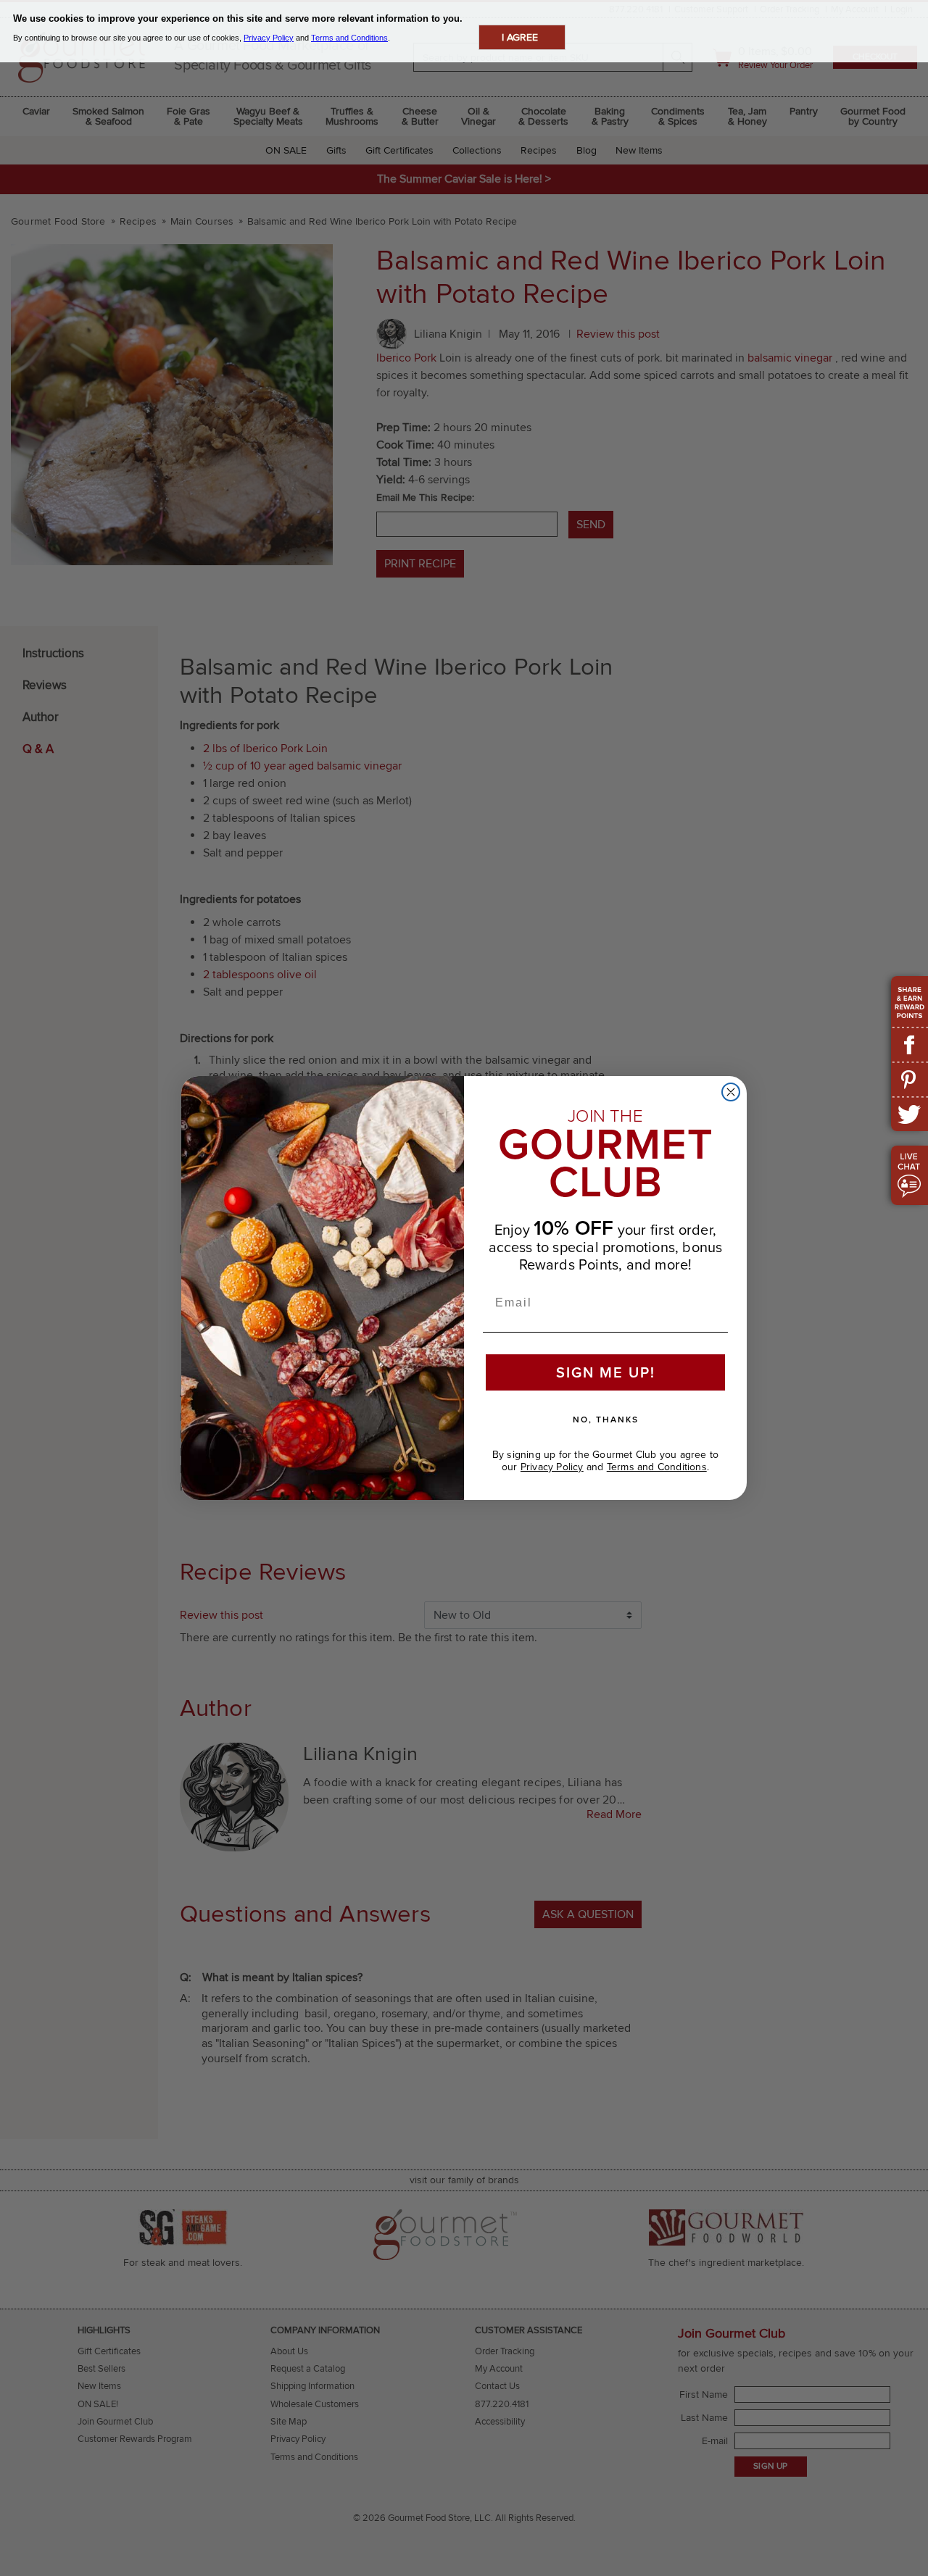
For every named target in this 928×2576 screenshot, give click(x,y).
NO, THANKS (606, 1419)
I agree (520, 37)
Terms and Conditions (657, 1467)
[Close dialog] (731, 1092)
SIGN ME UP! (606, 1372)
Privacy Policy (552, 1467)
